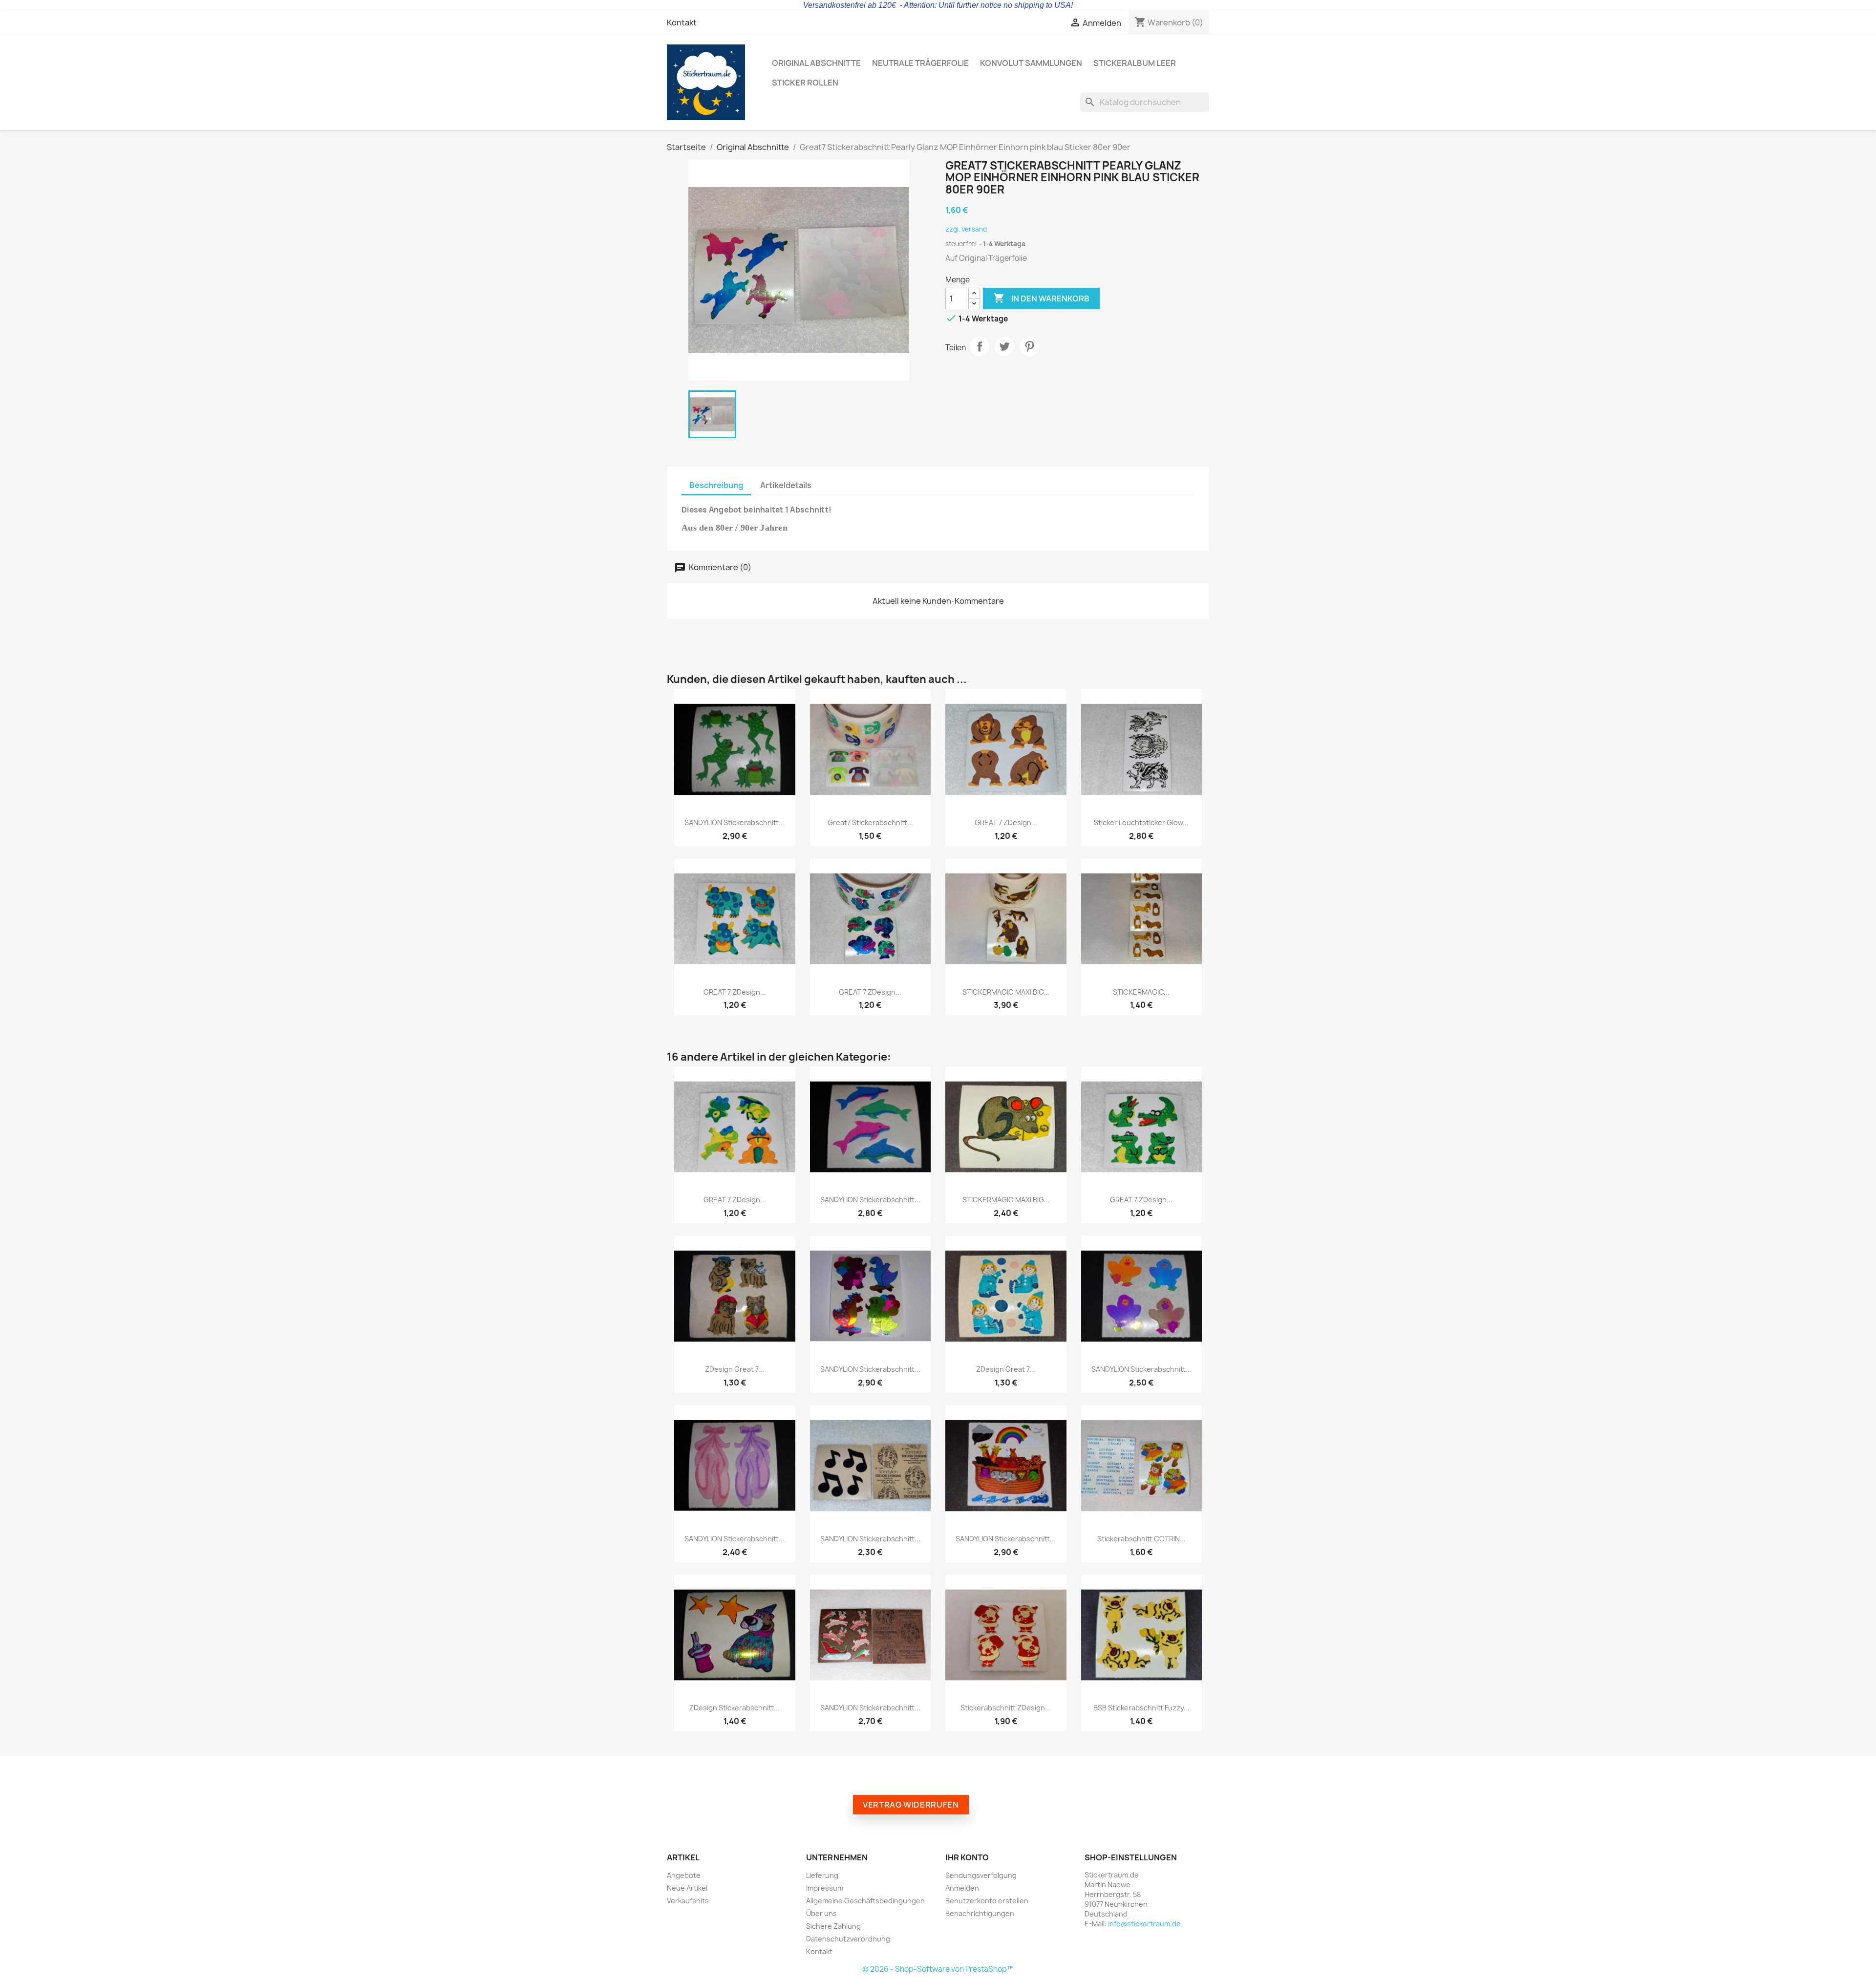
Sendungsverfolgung (981, 1875)
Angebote (684, 1875)
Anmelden (962, 1888)
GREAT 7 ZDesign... (1006, 822)
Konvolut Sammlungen (1031, 63)
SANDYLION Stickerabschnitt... (735, 822)
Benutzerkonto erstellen (987, 1901)
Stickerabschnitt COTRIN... (1141, 1539)
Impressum (825, 1888)
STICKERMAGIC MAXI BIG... (1006, 992)
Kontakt (682, 22)
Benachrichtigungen (980, 1913)
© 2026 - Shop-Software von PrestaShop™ (938, 1969)
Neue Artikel (687, 1888)
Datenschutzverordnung (848, 1939)
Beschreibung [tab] (716, 485)
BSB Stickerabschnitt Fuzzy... (1141, 1708)
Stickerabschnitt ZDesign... (1006, 1708)
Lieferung (822, 1875)
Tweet (1004, 346)
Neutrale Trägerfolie (920, 63)
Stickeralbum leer (1135, 63)
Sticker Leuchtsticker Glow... (1141, 822)
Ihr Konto (967, 1857)
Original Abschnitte (816, 63)
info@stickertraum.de (1144, 1924)
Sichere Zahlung (833, 1926)
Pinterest (1029, 346)
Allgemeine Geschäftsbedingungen (865, 1901)
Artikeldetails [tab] (786, 485)
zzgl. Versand (966, 229)
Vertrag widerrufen (911, 1805)
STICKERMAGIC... (1141, 992)
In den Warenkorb (1041, 298)
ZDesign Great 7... (735, 1369)
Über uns (821, 1913)
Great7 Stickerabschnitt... (870, 822)
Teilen (980, 346)
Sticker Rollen (805, 83)
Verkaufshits (688, 1901)
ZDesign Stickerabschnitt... (735, 1708)
